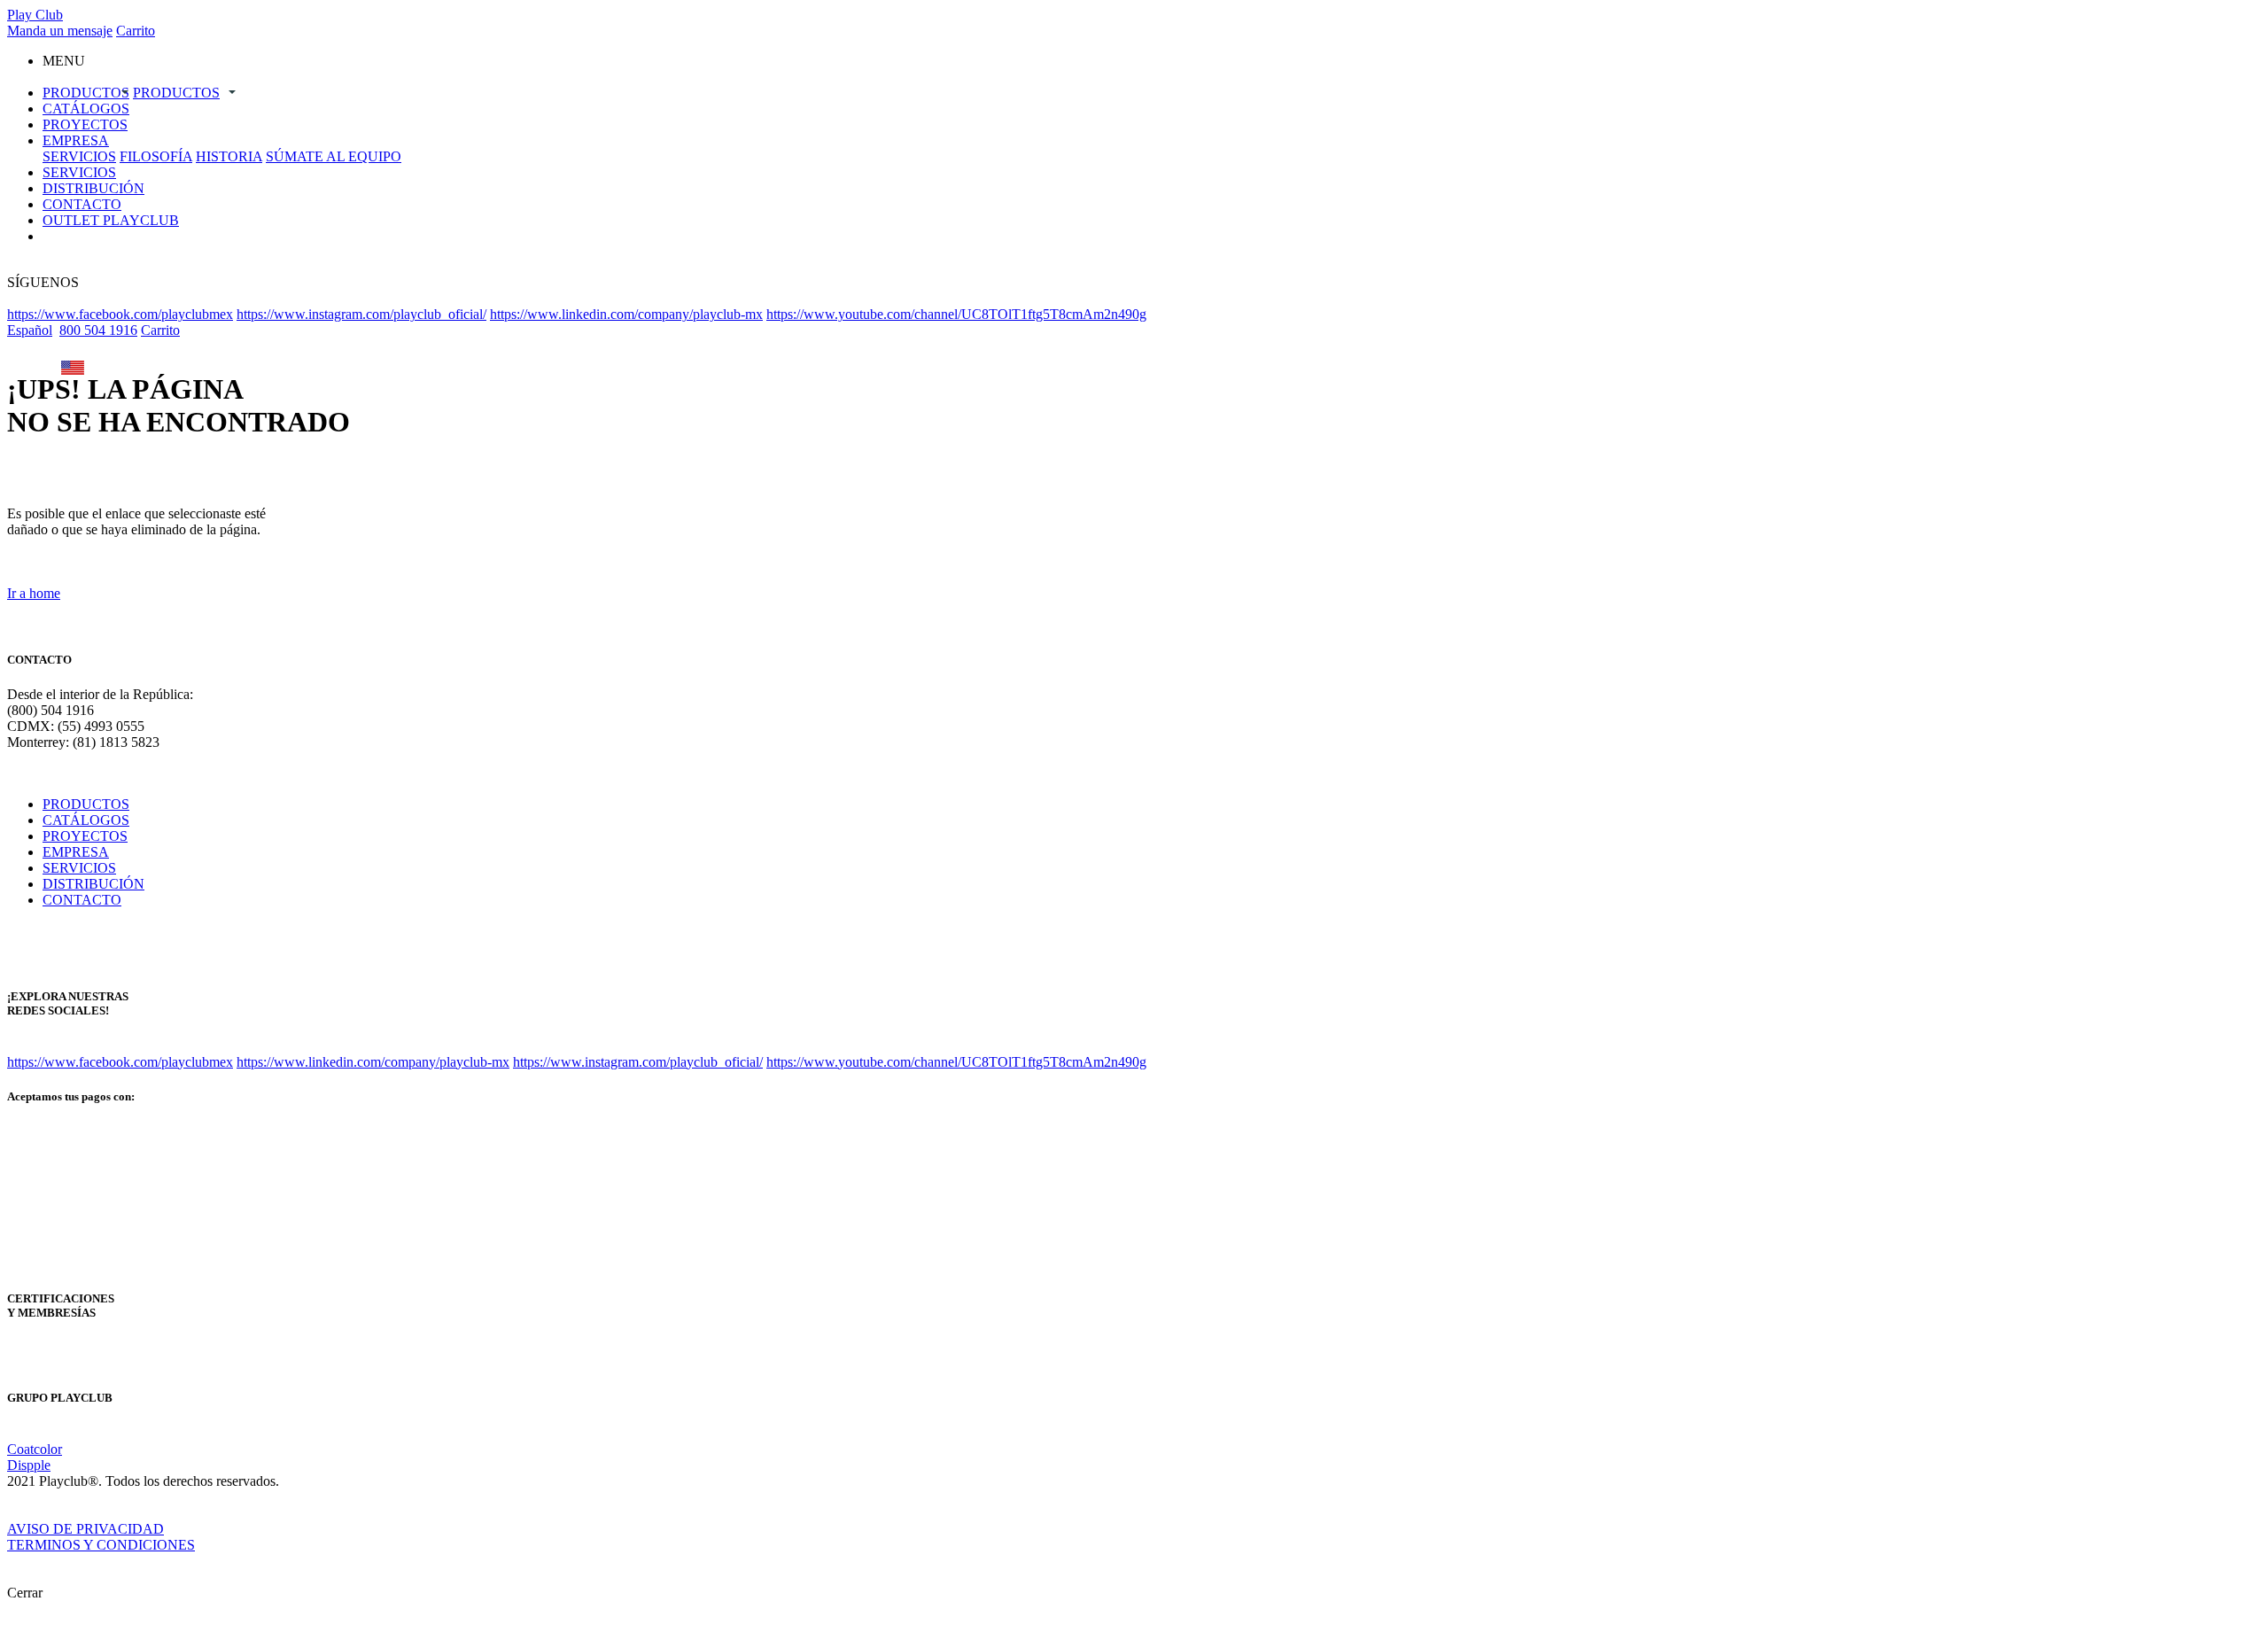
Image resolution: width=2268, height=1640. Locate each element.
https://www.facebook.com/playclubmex (120, 314)
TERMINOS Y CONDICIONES (101, 1545)
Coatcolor (35, 1449)
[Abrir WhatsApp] (2224, 1595)
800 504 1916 (98, 330)
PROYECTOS (85, 124)
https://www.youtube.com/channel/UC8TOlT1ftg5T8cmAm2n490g (956, 314)
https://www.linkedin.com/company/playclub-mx (626, 314)
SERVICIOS (79, 156)
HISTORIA (229, 156)
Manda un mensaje (60, 31)
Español (30, 330)
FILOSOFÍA (156, 156)
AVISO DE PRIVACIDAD (85, 1529)
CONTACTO (82, 204)
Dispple (29, 1465)
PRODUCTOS (86, 93)
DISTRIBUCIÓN (93, 188)
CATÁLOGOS (86, 109)
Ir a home (34, 593)
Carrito (136, 31)
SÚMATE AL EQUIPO (334, 156)
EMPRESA (76, 140)
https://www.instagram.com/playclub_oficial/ (361, 314)
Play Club (35, 15)
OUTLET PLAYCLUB (111, 220)
